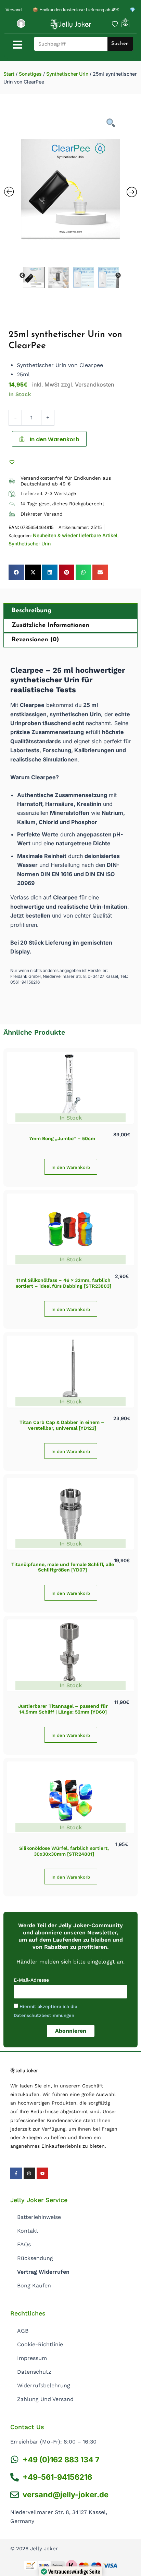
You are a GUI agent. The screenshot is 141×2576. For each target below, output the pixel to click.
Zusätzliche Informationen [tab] (50, 626)
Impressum (32, 2358)
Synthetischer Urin (67, 74)
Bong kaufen (34, 2285)
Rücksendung (35, 2258)
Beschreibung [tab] (31, 611)
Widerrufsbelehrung (44, 2385)
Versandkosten (95, 384)
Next (118, 276)
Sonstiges (30, 74)
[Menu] (18, 45)
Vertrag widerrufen (43, 2272)
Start (9, 74)
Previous (22, 276)
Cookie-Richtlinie (40, 2344)
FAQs (24, 2244)
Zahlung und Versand (45, 2399)
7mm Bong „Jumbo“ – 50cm (62, 1138)
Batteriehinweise (39, 2217)
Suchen (120, 44)
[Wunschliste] (115, 24)
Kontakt (28, 2231)
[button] (13, 462)
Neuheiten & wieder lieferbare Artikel (75, 535)
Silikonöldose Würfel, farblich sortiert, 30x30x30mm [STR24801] (64, 1851)
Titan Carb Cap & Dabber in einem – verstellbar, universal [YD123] (62, 1425)
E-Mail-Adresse (31, 1980)
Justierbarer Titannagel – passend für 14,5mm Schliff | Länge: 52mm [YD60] (63, 1709)
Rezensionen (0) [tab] (35, 640)
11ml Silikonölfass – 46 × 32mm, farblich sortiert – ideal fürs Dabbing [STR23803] (63, 1283)
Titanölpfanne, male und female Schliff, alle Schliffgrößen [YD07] (63, 1567)
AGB (23, 2331)
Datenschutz (34, 2372)
